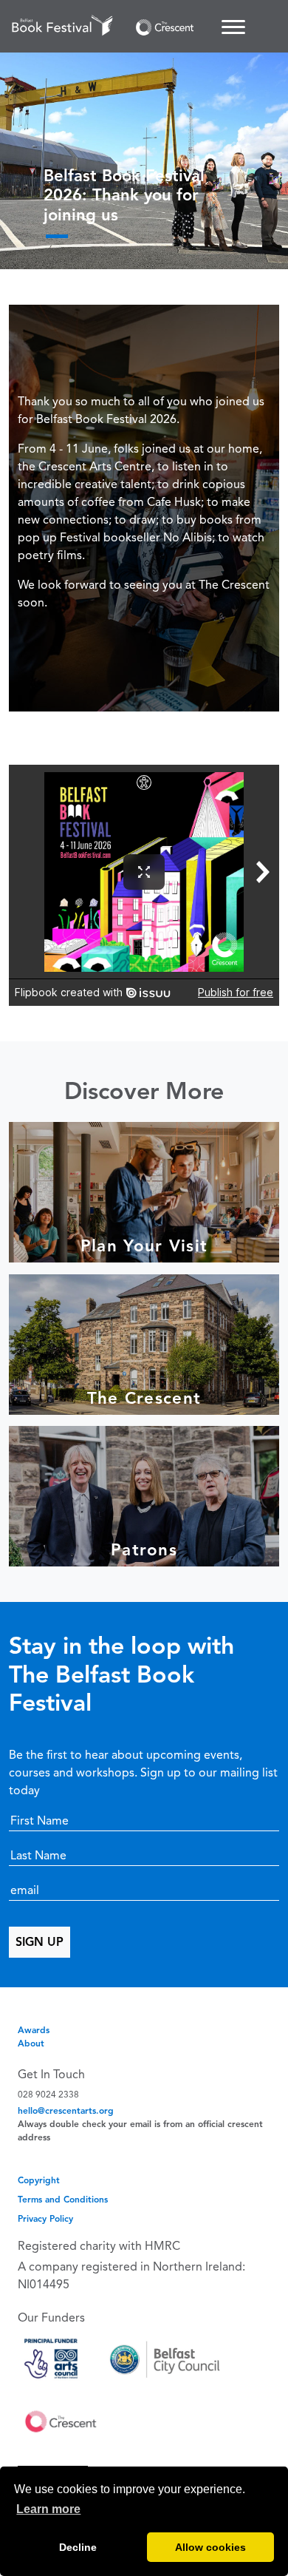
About (31, 2043)
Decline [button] (78, 2547)
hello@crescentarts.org (66, 2110)
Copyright (39, 2180)
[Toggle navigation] (233, 27)
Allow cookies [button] (210, 2547)
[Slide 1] (57, 236)
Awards (34, 2030)
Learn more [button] (48, 2509)
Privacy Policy (45, 2218)
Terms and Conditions (63, 2199)
